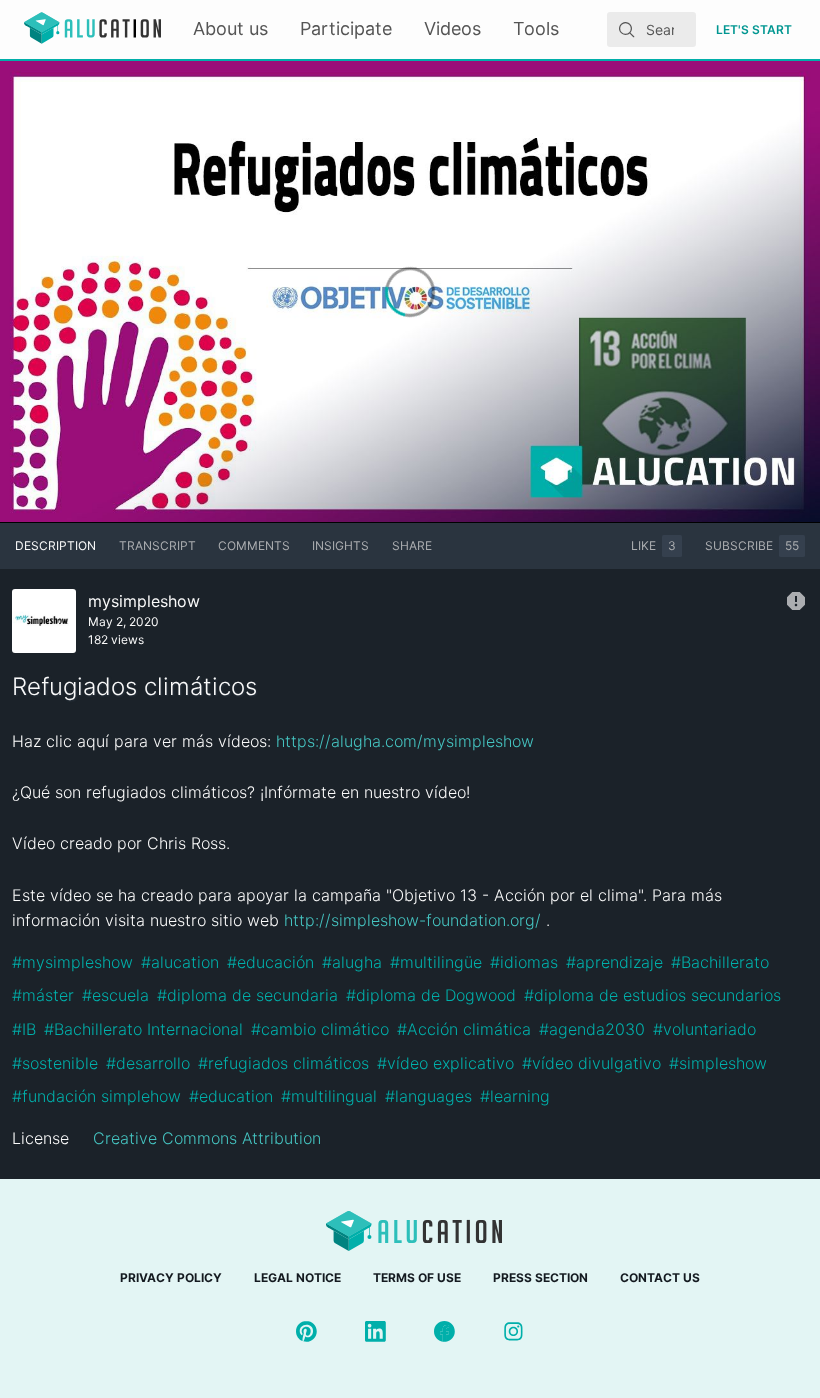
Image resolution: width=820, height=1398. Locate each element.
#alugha (352, 962)
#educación (270, 962)
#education (231, 1096)
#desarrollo (148, 1063)
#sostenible (55, 1063)
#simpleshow (718, 1063)
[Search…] (627, 30)
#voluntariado (704, 1029)
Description (55, 545)
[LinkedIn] (375, 1331)
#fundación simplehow (96, 1096)
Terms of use (417, 1277)
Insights (340, 545)
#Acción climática (464, 1029)
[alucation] (92, 29)
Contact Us (660, 1277)
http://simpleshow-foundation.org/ (412, 920)
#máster (43, 995)
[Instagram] (513, 1331)
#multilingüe (436, 962)
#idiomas (524, 962)
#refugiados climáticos (283, 1063)
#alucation (180, 962)
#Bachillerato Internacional (143, 1029)
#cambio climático (320, 1029)
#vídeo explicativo (445, 1063)
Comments (254, 545)
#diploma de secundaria (247, 995)
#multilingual (329, 1096)
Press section (540, 1277)
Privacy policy (171, 1277)
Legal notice (297, 1277)
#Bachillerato (720, 962)
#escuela (115, 995)
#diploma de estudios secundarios (652, 995)
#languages (428, 1096)
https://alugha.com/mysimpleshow (405, 741)
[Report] (796, 601)
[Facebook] (444, 1331)
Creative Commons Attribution (207, 1138)
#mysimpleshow (72, 962)
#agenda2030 (592, 1029)
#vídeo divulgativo (591, 1063)
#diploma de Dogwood (431, 995)
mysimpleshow (144, 601)
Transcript (157, 545)
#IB (24, 1029)
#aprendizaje (614, 962)
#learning (515, 1096)
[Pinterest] (306, 1331)
